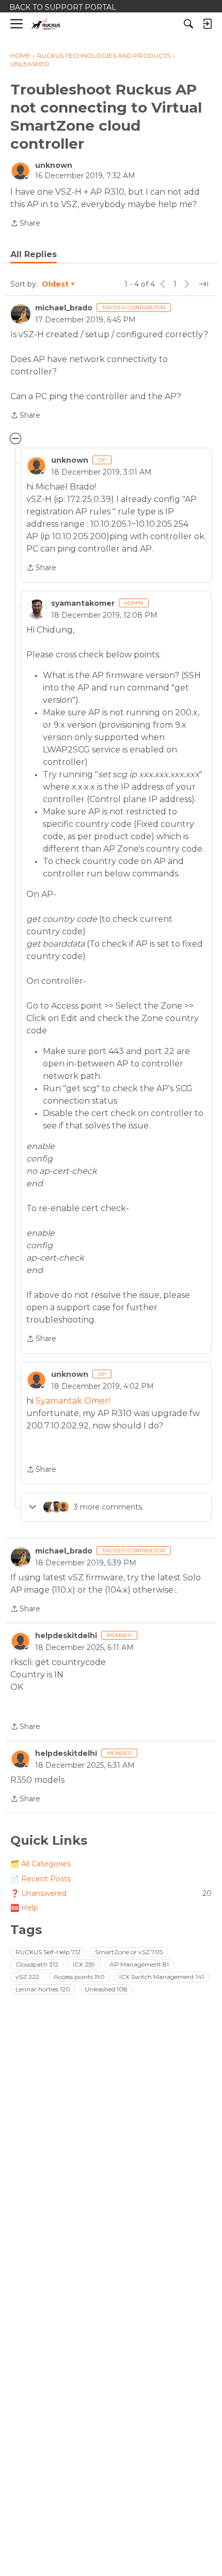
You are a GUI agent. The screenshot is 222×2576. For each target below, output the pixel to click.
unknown (54, 165)
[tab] (34, 255)
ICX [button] (84, 1964)
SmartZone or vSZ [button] (129, 1952)
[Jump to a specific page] (203, 284)
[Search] (188, 24)
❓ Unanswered (111, 1893)
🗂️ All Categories (41, 1864)
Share (25, 224)
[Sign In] (207, 24)
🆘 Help (24, 1908)
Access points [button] (79, 1977)
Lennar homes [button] (43, 1989)
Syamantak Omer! (73, 1401)
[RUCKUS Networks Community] (46, 24)
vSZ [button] (27, 1977)
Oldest (56, 285)
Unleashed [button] (106, 1989)
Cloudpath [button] (37, 1964)
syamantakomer (83, 603)
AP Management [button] (139, 1964)
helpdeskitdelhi (66, 1636)
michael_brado (64, 308)
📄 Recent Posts (41, 1879)
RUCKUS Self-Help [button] (48, 1952)
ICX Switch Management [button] (162, 1977)
